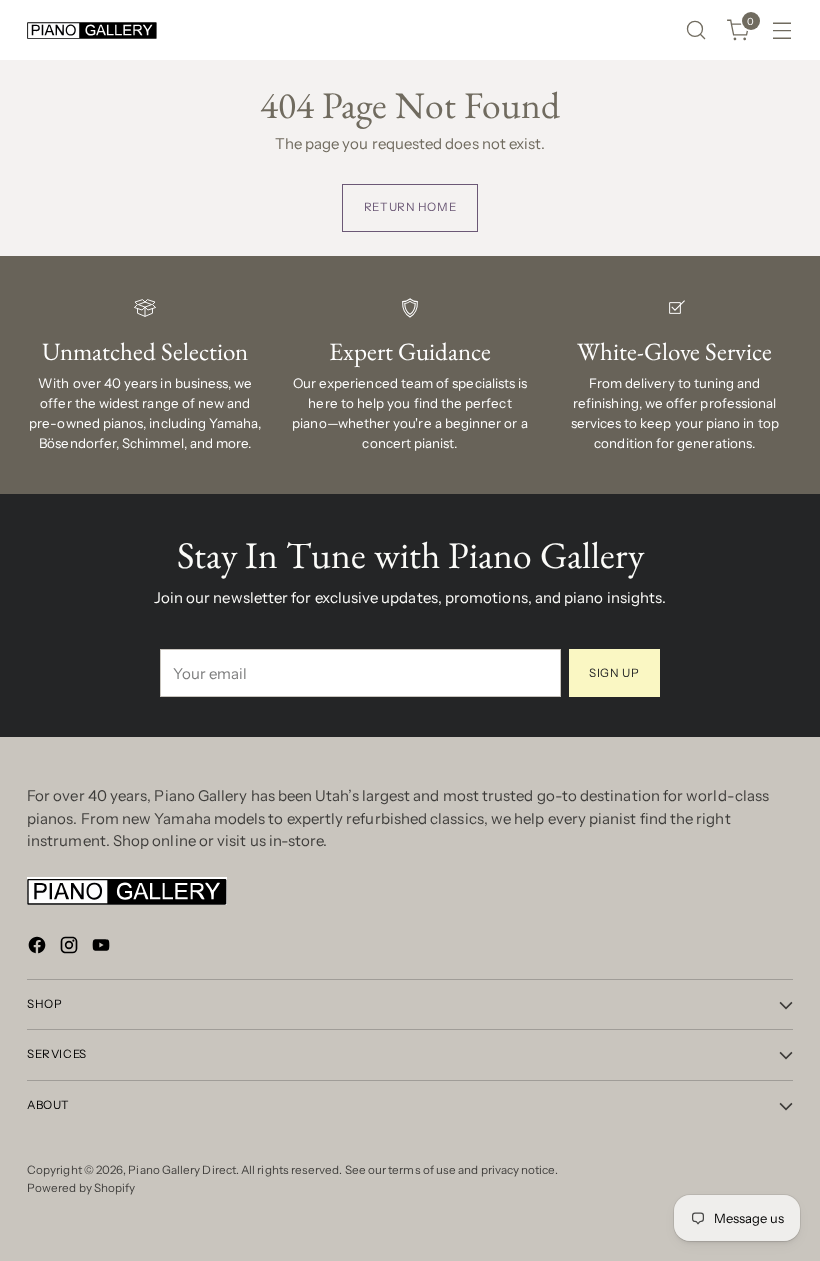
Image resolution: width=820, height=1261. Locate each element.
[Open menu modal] (782, 30)
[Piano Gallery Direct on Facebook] (39, 948)
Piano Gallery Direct (182, 1170)
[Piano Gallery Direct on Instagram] (71, 948)
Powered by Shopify (81, 1188)
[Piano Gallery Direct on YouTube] (103, 948)
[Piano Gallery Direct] (92, 30)
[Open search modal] (696, 30)
